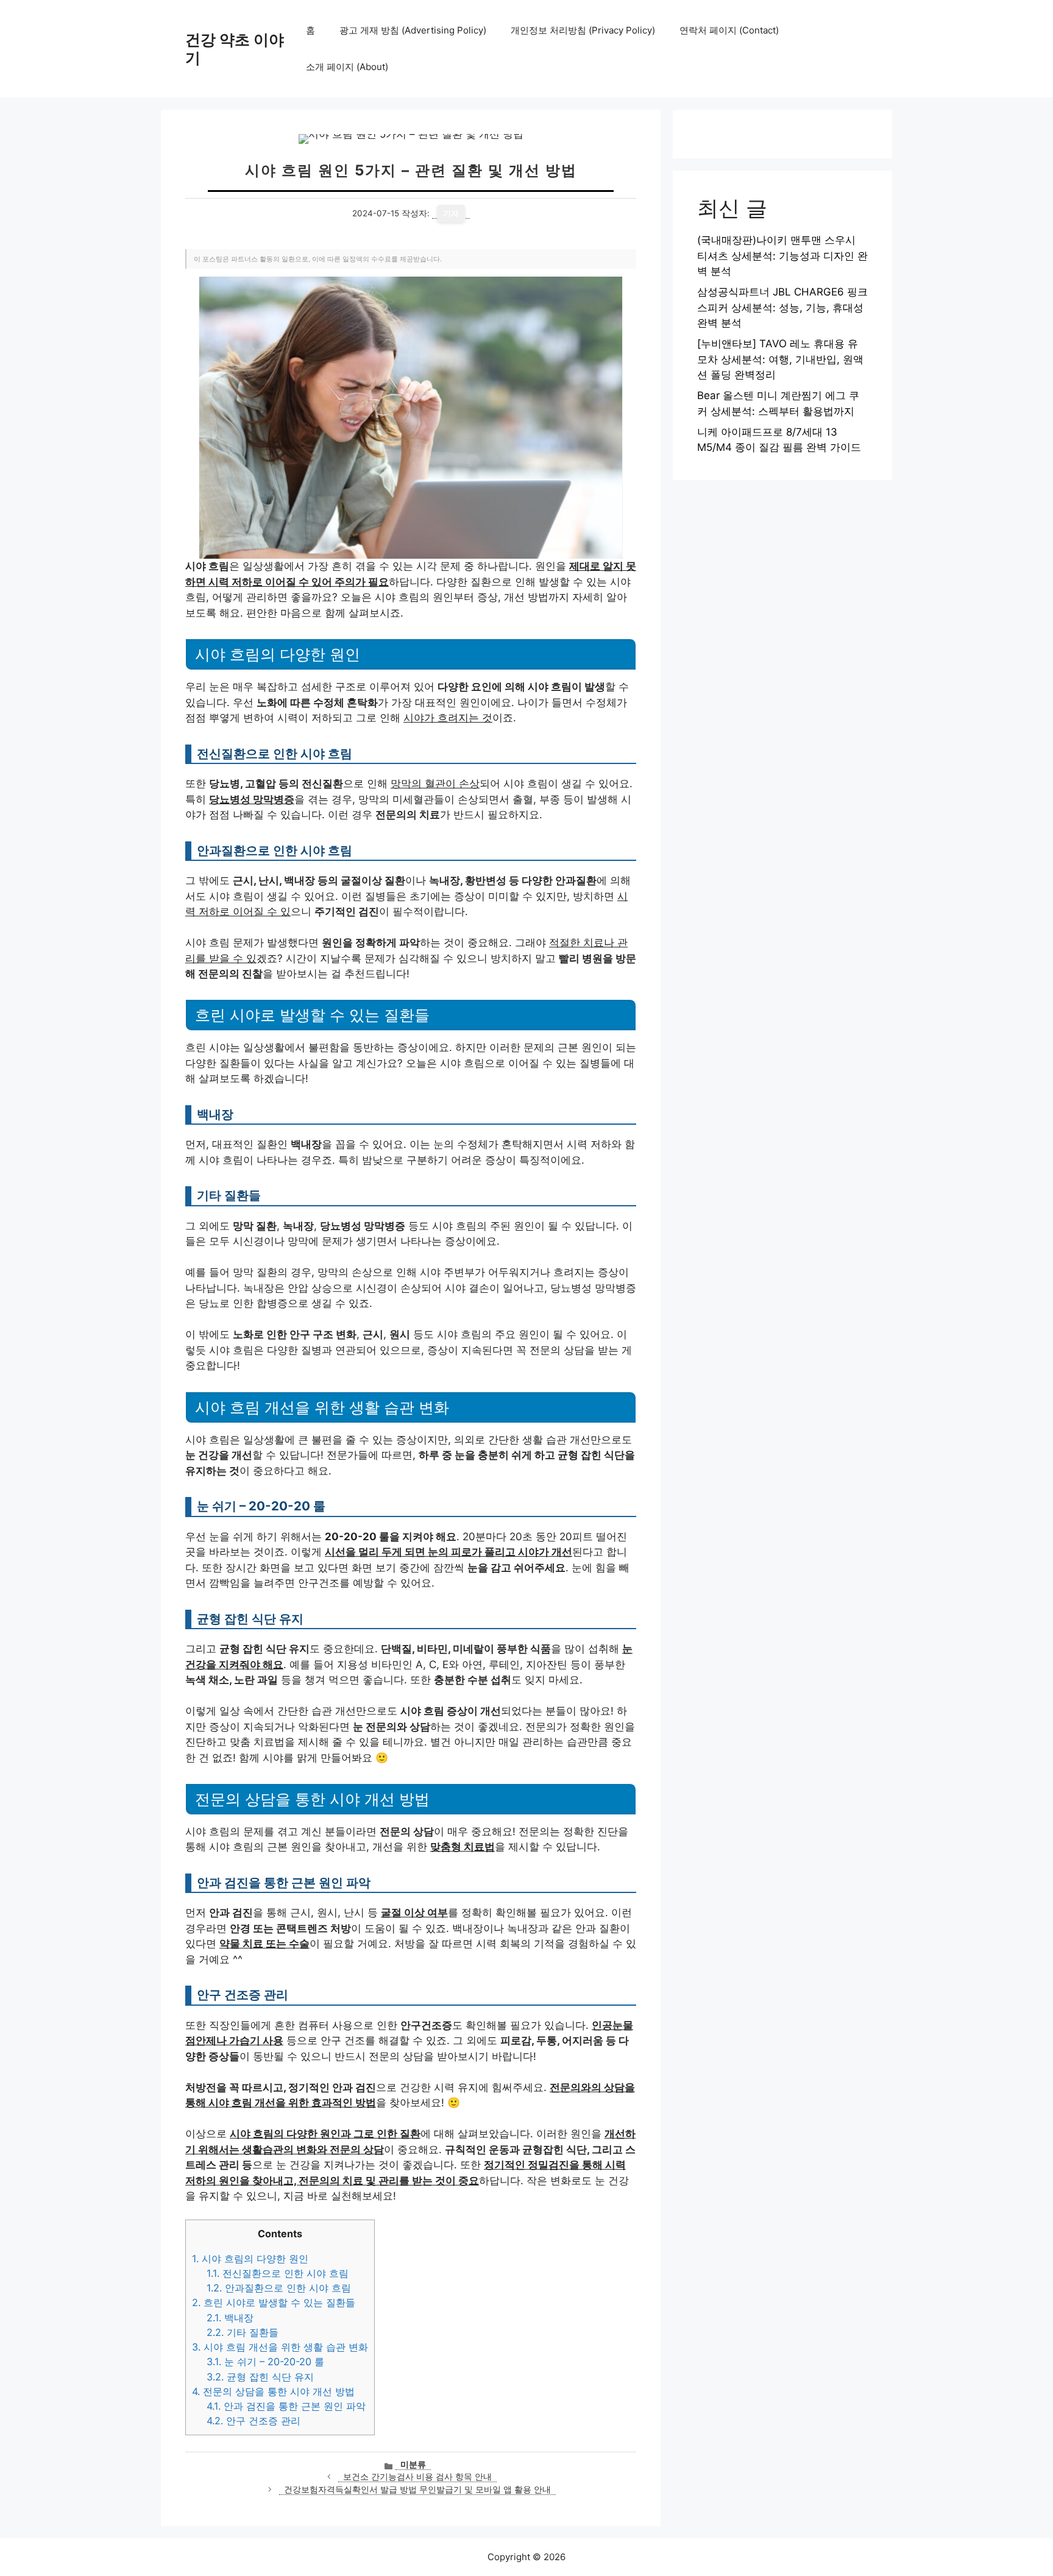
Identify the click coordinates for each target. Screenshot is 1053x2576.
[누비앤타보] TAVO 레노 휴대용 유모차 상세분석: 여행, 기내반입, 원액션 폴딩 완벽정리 (780, 359)
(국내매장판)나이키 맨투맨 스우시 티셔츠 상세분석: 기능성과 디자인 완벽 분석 (782, 256)
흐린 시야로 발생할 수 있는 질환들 (274, 2302)
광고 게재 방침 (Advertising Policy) (413, 30)
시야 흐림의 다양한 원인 (250, 2259)
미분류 (413, 2465)
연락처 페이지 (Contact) (729, 30)
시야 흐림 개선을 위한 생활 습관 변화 (280, 2347)
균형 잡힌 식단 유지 (260, 2377)
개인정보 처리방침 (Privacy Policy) (583, 30)
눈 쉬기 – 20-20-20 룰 (265, 2362)
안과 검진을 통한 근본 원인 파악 (286, 2406)
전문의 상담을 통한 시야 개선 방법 (273, 2391)
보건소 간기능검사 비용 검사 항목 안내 (417, 2477)
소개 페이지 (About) (347, 67)
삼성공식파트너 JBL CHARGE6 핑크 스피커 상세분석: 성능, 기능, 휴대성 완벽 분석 (782, 307)
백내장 (230, 2318)
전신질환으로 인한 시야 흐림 (278, 2273)
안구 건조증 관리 (253, 2421)
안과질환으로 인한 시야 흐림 (279, 2288)
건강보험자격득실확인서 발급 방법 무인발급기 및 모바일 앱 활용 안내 (417, 2489)
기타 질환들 (243, 2332)
